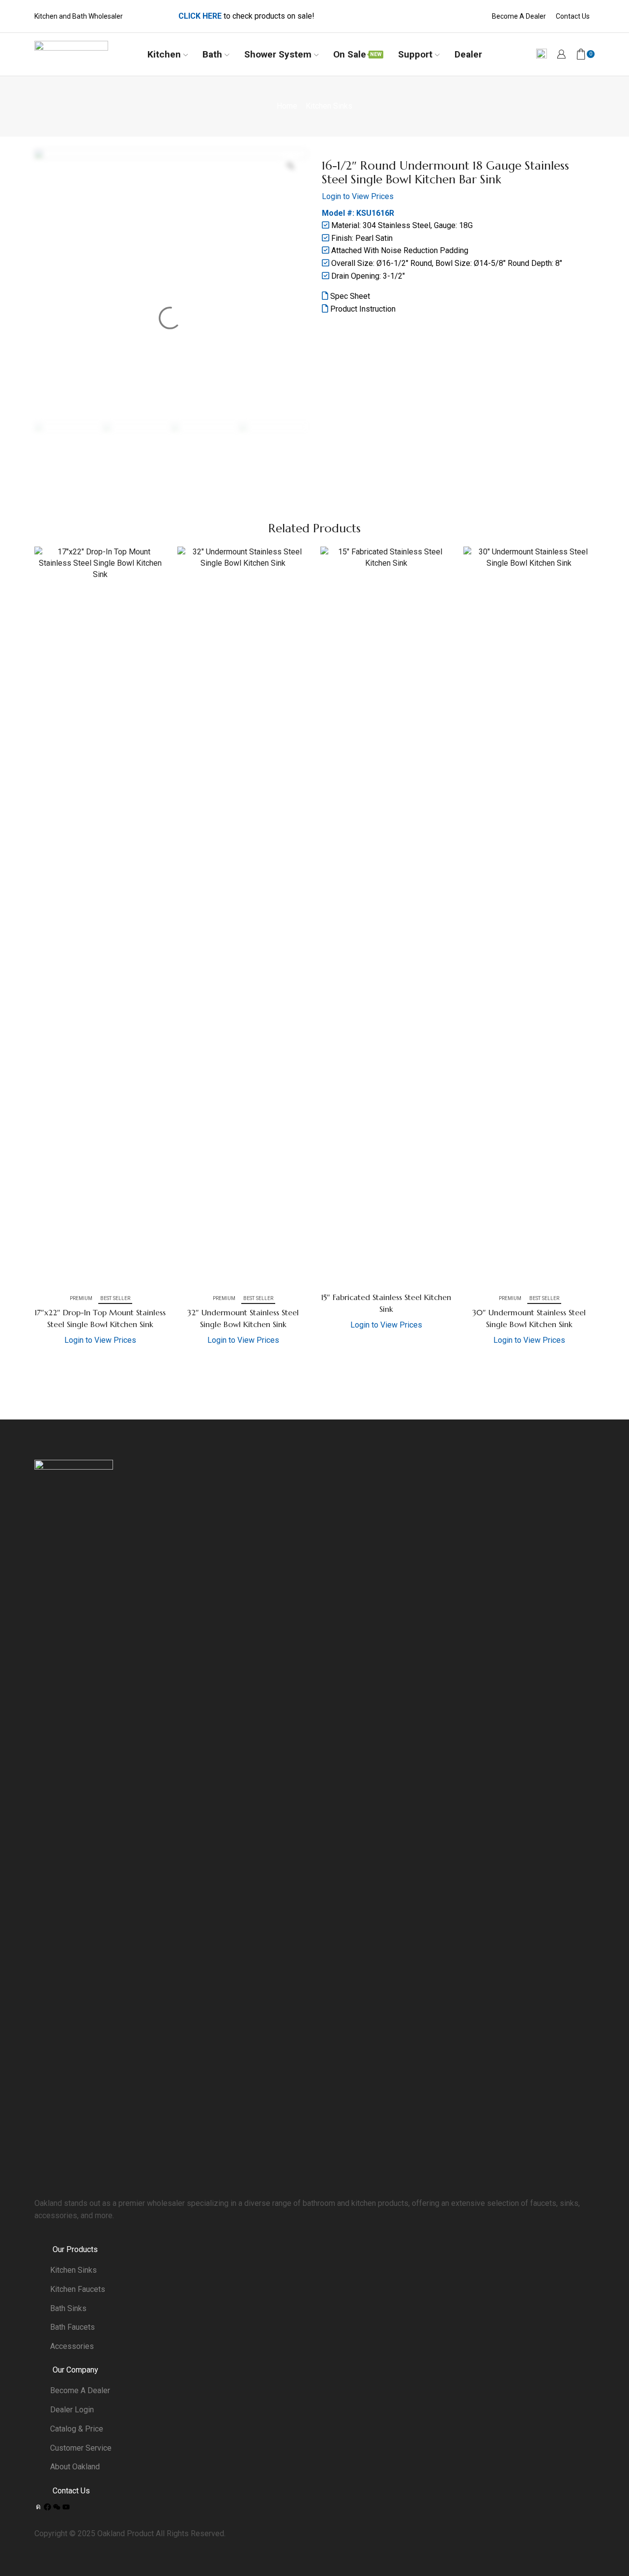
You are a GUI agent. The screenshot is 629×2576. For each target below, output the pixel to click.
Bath (212, 54)
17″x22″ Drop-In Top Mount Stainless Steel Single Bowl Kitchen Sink (100, 1318)
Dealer (468, 54)
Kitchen (164, 54)
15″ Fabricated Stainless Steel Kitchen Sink (386, 1303)
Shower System (278, 54)
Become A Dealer (519, 16)
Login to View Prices (358, 196)
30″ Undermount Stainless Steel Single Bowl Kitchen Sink (529, 1318)
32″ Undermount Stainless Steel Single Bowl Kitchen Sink (243, 1318)
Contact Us (573, 16)
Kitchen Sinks (329, 106)
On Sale (357, 54)
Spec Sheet (349, 296)
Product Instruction (362, 309)
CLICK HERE (200, 16)
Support (415, 54)
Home (287, 106)
